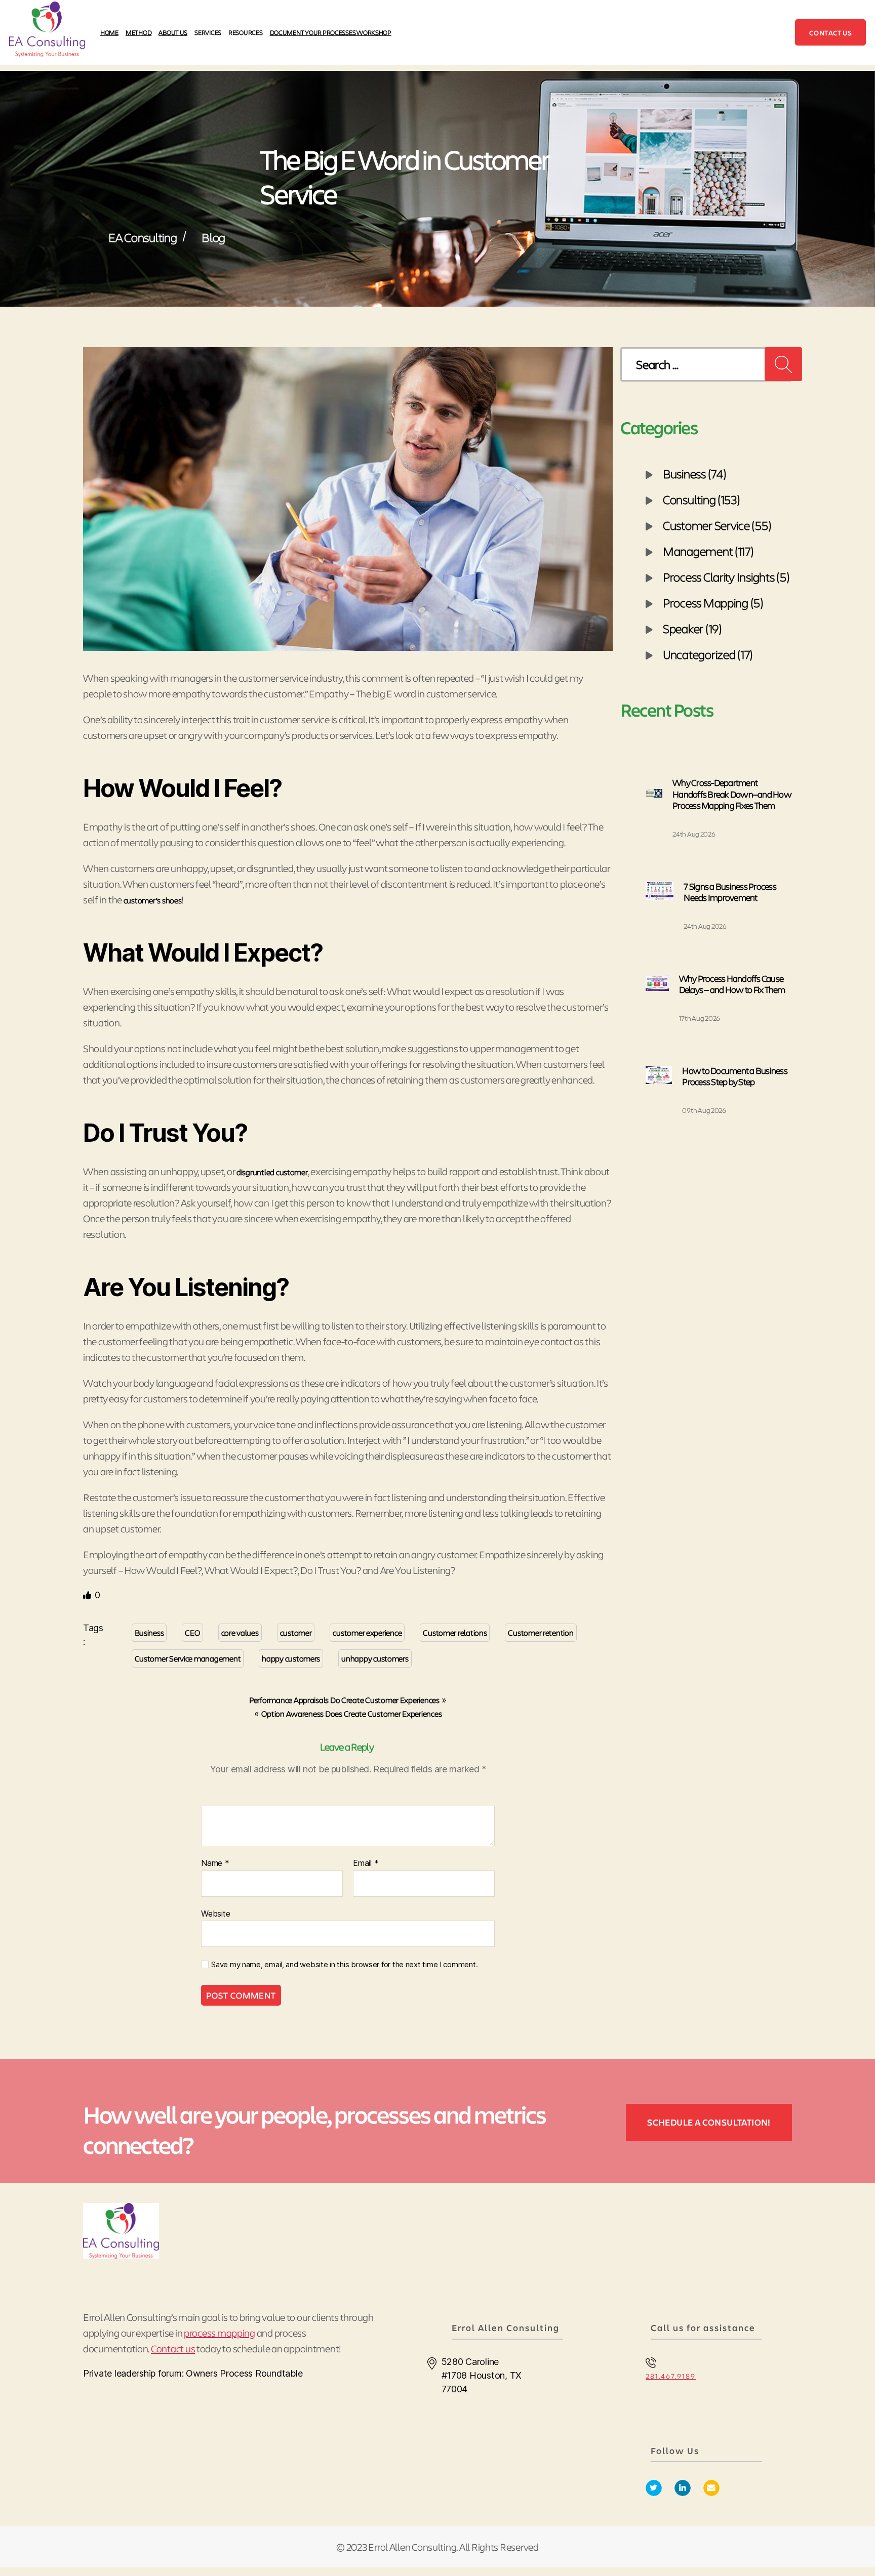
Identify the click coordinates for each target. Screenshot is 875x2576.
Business (149, 1632)
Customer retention (541, 1632)
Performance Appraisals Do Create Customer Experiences (344, 1700)
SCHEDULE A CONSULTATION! (709, 2122)
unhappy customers (375, 1658)
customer (296, 1632)
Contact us (830, 33)
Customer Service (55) (717, 525)
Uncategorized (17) (708, 654)
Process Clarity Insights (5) (726, 576)
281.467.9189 (671, 2376)
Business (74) (695, 473)
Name (215, 1863)
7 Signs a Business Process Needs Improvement (730, 892)
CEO (192, 1632)
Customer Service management (188, 1658)
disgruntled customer (272, 1172)
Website (215, 1913)
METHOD (138, 32)
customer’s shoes (153, 900)
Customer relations (455, 1632)
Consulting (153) (702, 499)
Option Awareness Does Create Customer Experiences (351, 1713)
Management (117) (708, 551)
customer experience (367, 1632)
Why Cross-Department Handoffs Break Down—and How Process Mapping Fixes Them (732, 794)
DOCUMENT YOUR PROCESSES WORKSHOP (331, 32)
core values (240, 1632)
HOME (109, 32)
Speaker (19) (692, 628)
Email (366, 1863)
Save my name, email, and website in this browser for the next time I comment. (344, 1965)
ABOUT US (173, 32)
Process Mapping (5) (713, 602)
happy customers (291, 1658)
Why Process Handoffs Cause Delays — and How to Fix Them (732, 984)
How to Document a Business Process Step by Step (735, 1076)
